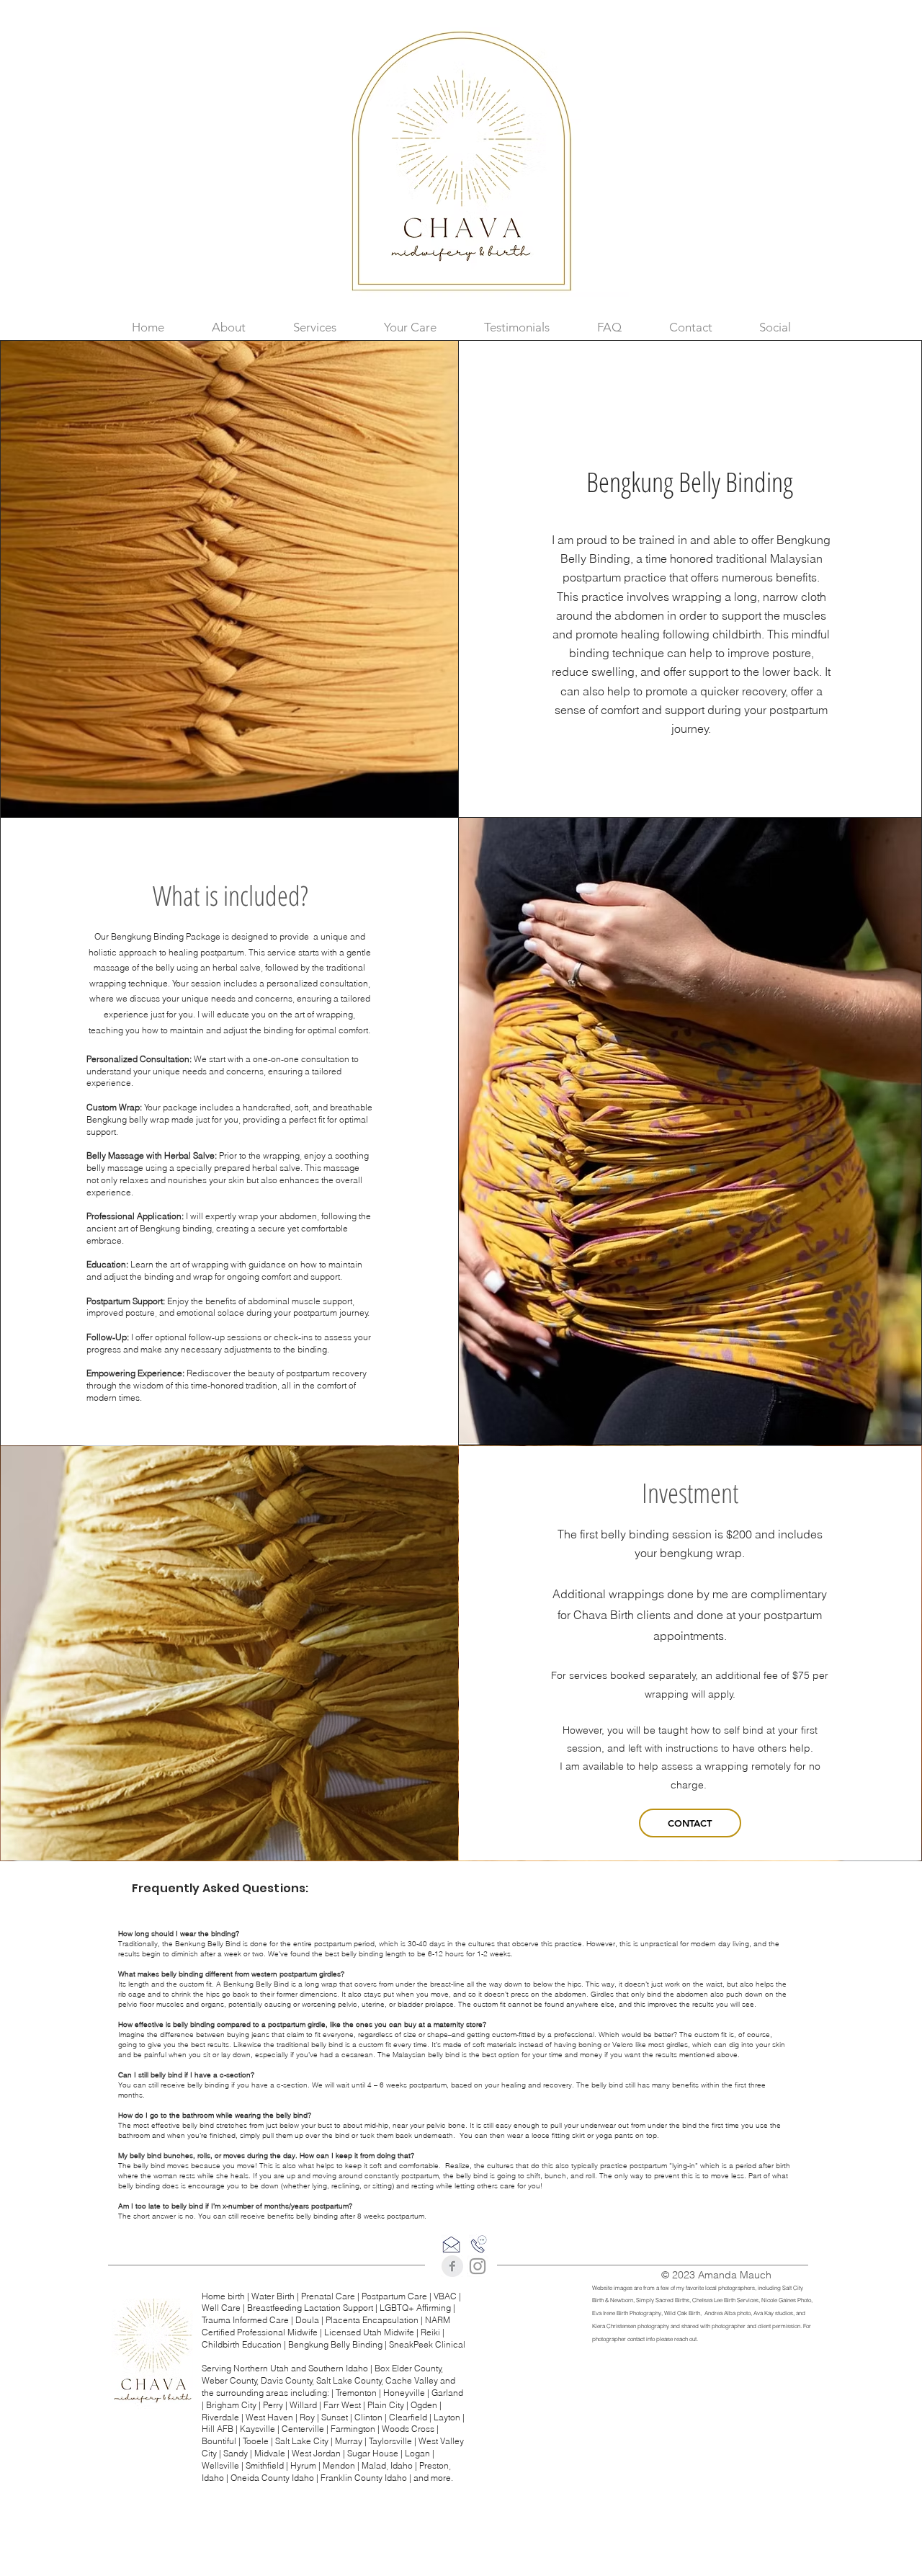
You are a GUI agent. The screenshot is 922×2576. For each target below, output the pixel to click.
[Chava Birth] (452, 2266)
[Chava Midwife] (478, 2266)
